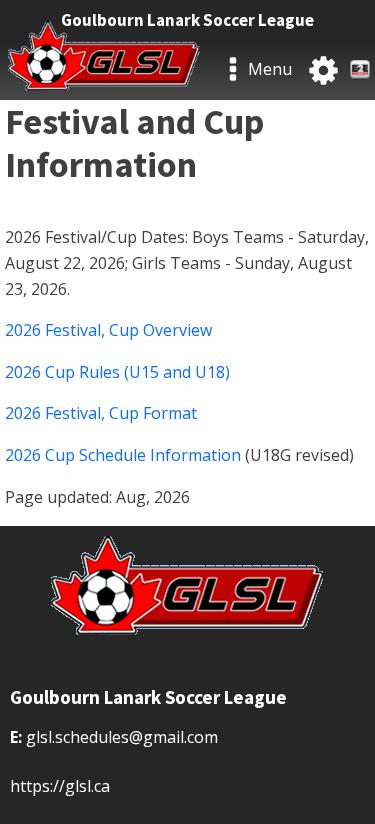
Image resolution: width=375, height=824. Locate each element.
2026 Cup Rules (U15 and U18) (117, 372)
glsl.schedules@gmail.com (122, 737)
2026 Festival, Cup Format (101, 413)
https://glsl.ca (60, 786)
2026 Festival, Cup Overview (108, 330)
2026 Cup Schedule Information (123, 455)
